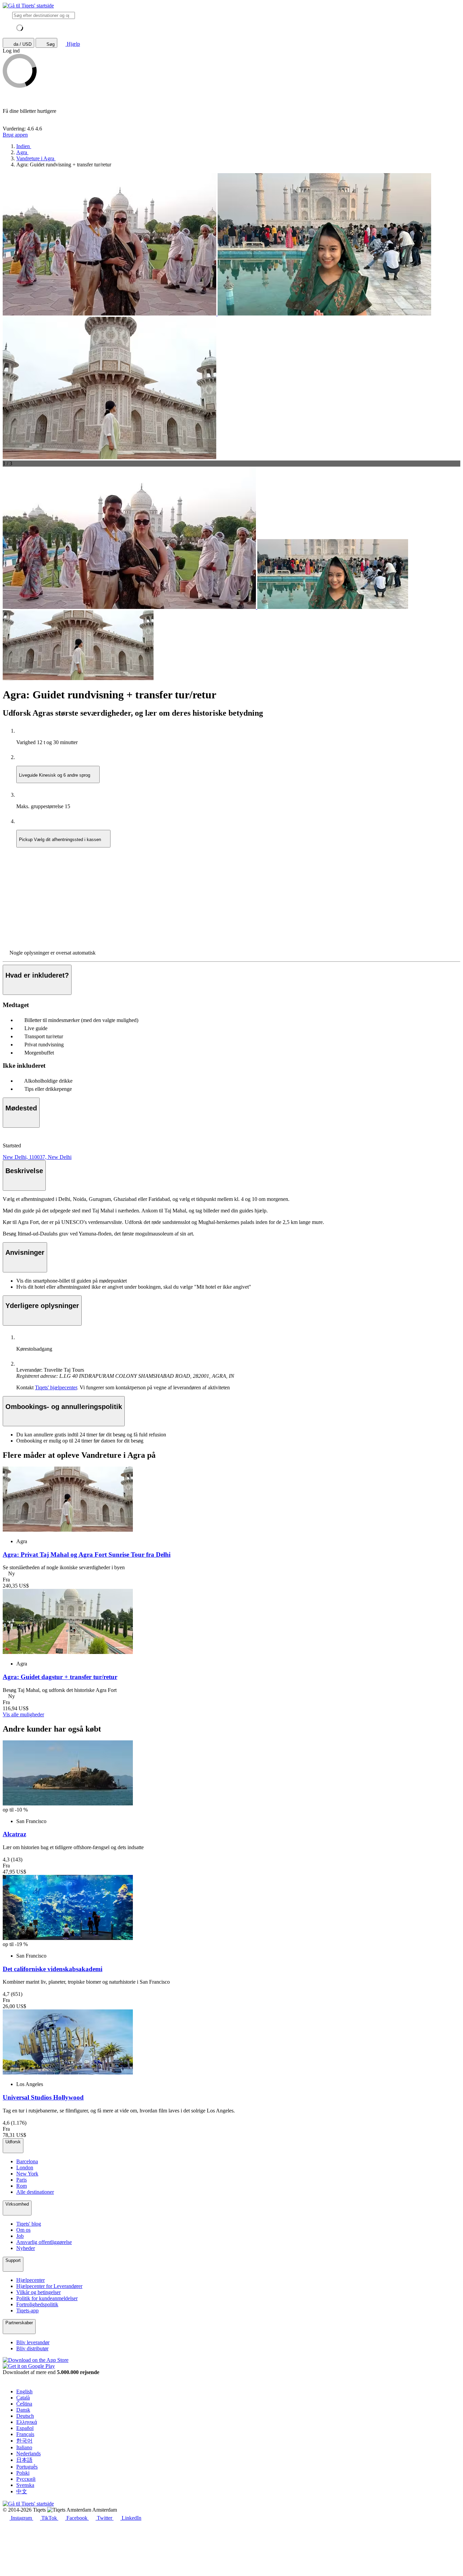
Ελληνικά (27, 2422)
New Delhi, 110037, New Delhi (37, 1157)
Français (25, 2434)
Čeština (24, 2404)
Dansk (23, 2410)
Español (25, 2428)
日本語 (24, 2460)
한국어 (24, 2441)
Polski (23, 2473)
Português (27, 2467)
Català (23, 2398)
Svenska (25, 2485)
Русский (26, 2479)
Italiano (24, 2447)
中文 (22, 2491)
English (24, 2391)
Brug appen (15, 135)
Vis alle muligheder (23, 1714)
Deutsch (25, 2416)
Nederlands (28, 2454)
